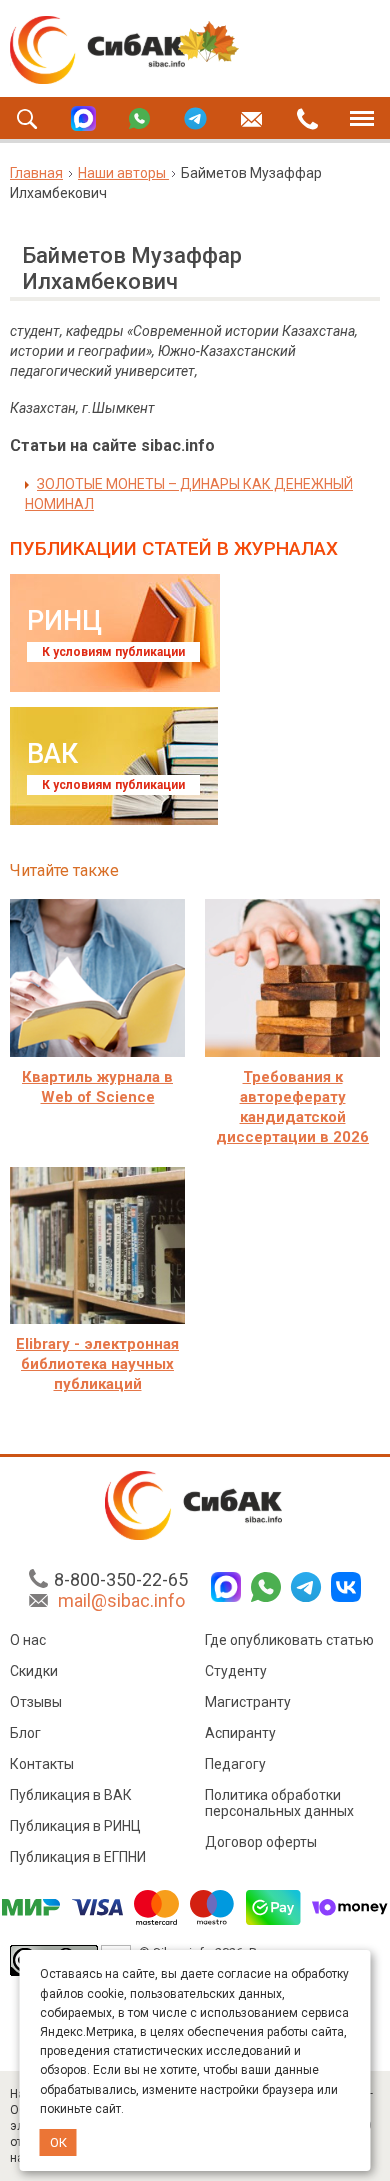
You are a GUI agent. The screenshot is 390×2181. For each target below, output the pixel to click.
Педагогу (235, 1764)
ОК (58, 2142)
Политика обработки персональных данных (279, 1803)
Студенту (236, 1671)
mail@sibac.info (121, 1600)
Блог (25, 1733)
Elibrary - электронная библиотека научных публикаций (97, 1364)
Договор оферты (261, 1842)
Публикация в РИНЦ (75, 1826)
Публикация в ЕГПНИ (78, 1857)
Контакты (42, 1764)
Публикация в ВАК (71, 1795)
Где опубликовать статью (289, 1640)
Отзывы (36, 1702)
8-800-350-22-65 (121, 1579)
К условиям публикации (113, 652)
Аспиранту (240, 1733)
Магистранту (248, 1702)
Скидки (34, 1671)
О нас (28, 1640)
